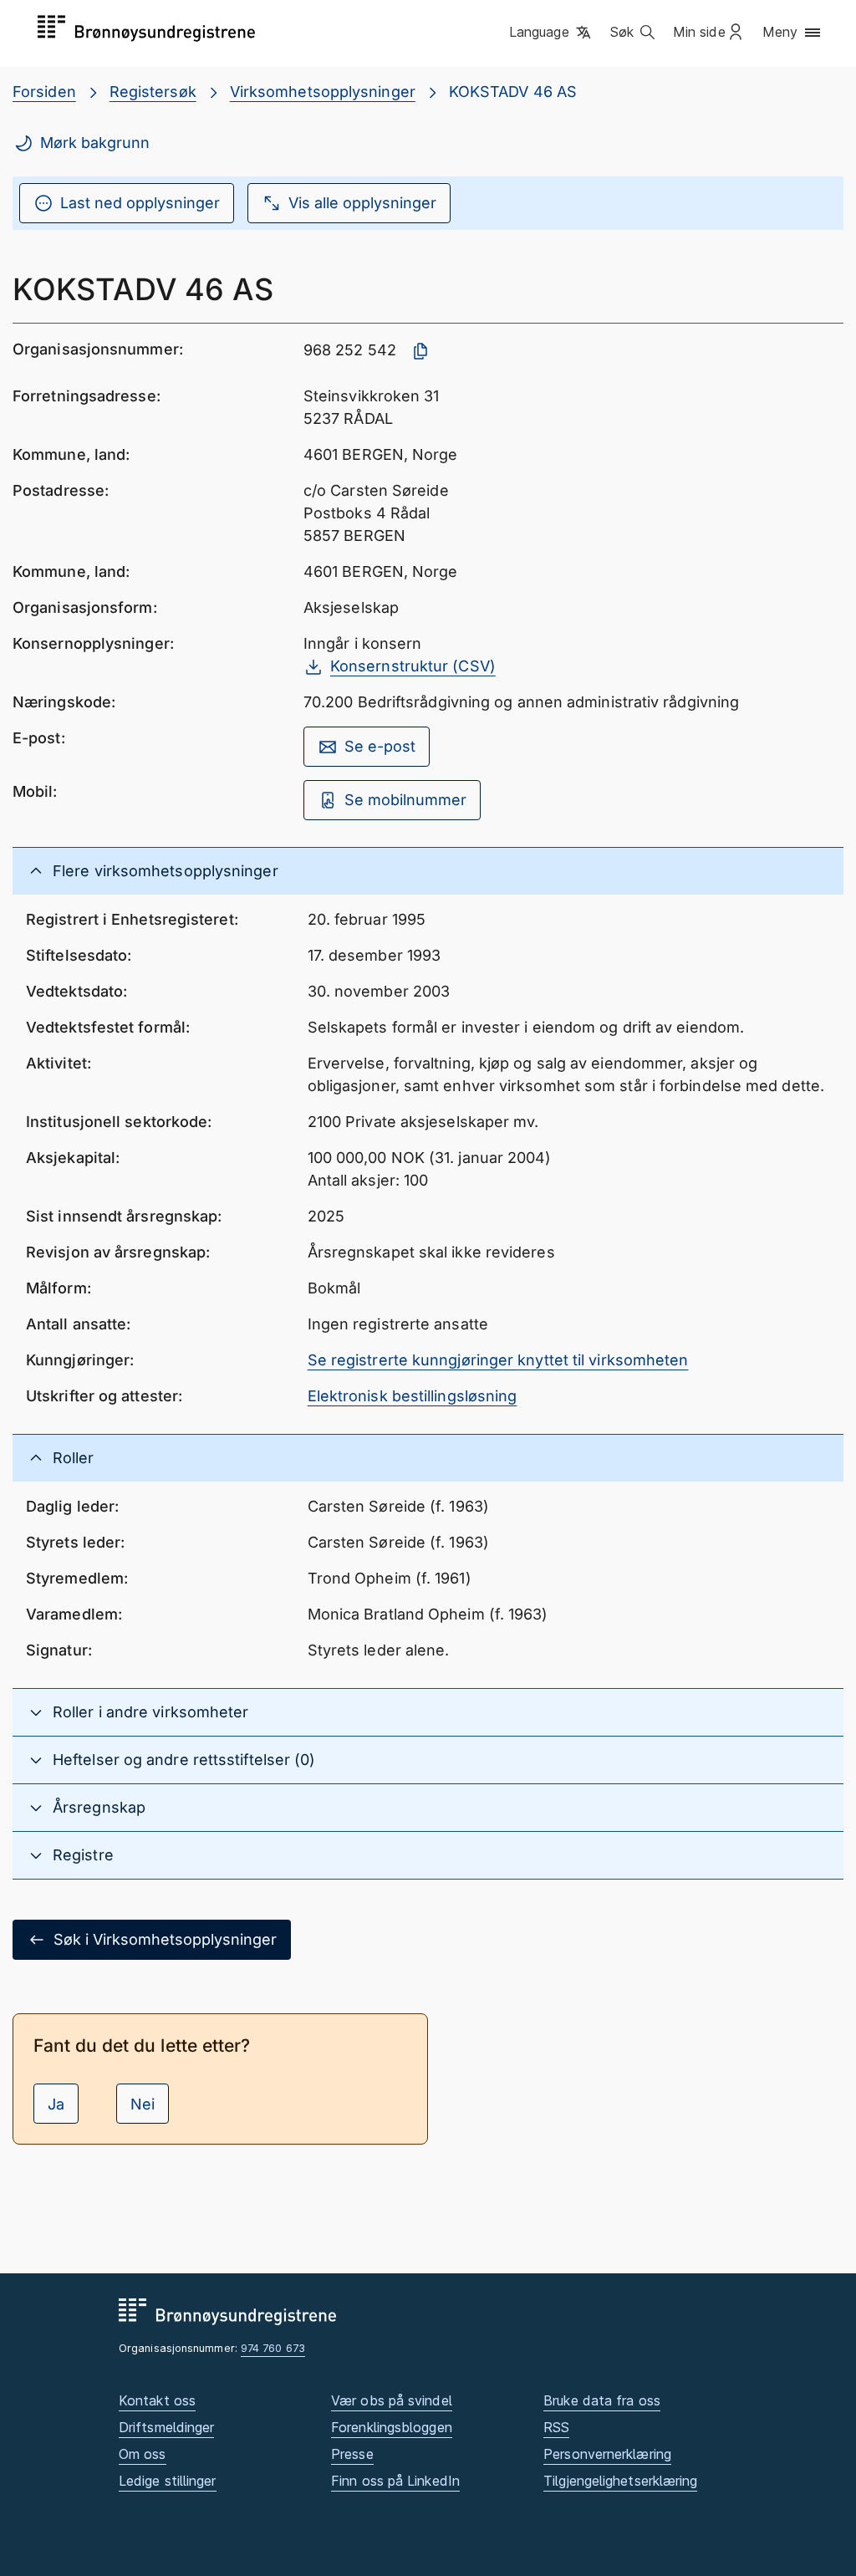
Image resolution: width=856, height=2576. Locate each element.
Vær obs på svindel (392, 2400)
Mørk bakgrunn (95, 143)
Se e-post (380, 746)
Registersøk (153, 92)
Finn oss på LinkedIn (395, 2481)
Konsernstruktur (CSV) (413, 666)
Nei (143, 2104)
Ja (56, 2104)
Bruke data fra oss (602, 2400)
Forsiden (44, 92)
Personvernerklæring (607, 2454)
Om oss (143, 2454)
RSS (556, 2427)
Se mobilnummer (405, 800)
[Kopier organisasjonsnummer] (420, 351)
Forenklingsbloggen (392, 2427)
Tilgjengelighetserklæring (620, 2481)
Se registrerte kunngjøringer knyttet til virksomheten (498, 1360)
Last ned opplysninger (140, 203)
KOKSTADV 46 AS (513, 92)
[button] (551, 33)
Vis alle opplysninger (362, 203)
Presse (352, 2454)
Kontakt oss (157, 2400)
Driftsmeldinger (166, 2427)
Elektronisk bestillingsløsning (413, 1396)
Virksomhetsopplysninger (323, 92)
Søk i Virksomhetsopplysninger (165, 1939)
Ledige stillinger (168, 2481)
